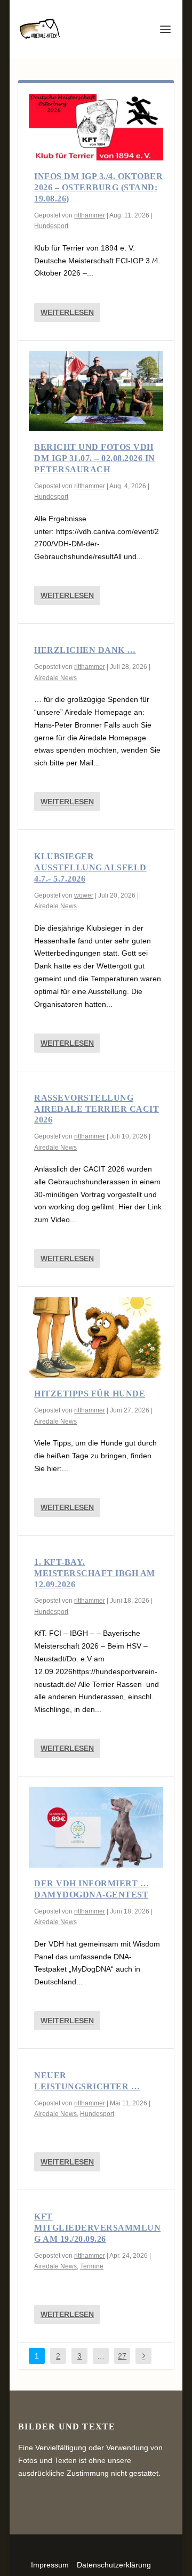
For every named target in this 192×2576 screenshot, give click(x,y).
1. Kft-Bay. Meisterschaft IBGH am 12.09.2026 (95, 1573)
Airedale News (55, 678)
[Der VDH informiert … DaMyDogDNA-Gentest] (96, 1827)
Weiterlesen (67, 312)
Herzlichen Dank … (85, 650)
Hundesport (51, 226)
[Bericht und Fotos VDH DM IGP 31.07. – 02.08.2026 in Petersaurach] (96, 391)
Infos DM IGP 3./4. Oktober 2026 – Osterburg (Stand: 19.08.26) (98, 187)
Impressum (50, 2565)
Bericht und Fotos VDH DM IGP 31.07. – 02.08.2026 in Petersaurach (95, 458)
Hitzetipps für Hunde (90, 1394)
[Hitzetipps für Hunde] (96, 1338)
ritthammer (90, 215)
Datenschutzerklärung (114, 2565)
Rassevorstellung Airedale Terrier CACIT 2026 (97, 1109)
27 (122, 2356)
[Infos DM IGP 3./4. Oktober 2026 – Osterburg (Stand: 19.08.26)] (96, 127)
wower (84, 895)
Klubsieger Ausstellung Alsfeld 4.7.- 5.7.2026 (90, 867)
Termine (92, 2266)
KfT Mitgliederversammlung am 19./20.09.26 (97, 2228)
